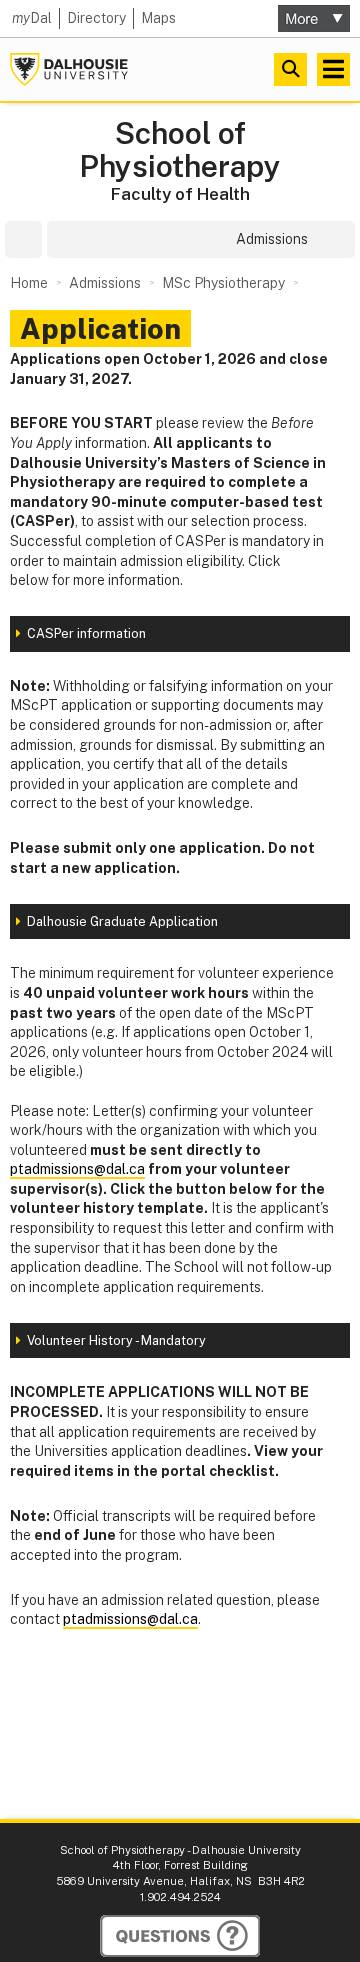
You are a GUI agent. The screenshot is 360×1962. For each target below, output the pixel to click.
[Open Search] (290, 69)
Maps (158, 18)
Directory (96, 18)
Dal (32, 18)
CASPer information (86, 633)
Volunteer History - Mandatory (116, 1340)
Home (29, 283)
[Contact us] (180, 1936)
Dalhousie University (69, 69)
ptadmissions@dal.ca (77, 1169)
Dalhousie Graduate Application (122, 921)
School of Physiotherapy (180, 150)
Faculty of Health (180, 194)
